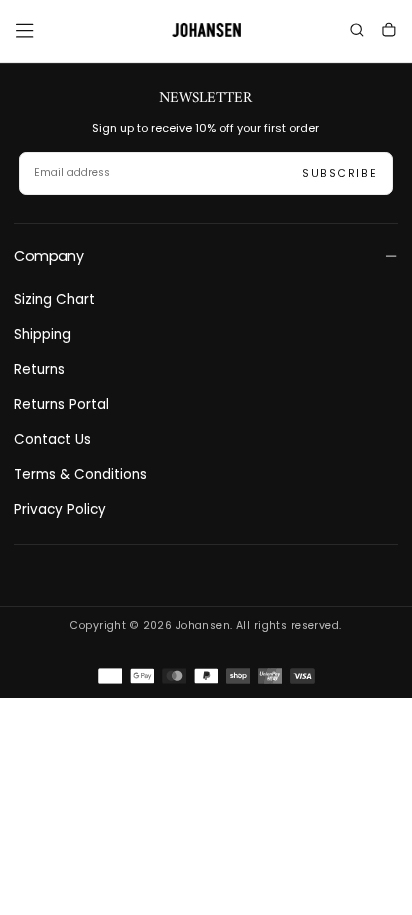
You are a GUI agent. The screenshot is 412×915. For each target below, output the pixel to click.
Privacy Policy (60, 509)
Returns (39, 369)
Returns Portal (61, 404)
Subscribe (340, 173)
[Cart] (389, 32)
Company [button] (48, 256)
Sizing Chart (54, 299)
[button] (24, 30)
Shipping (42, 334)
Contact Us (52, 439)
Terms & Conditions (80, 474)
